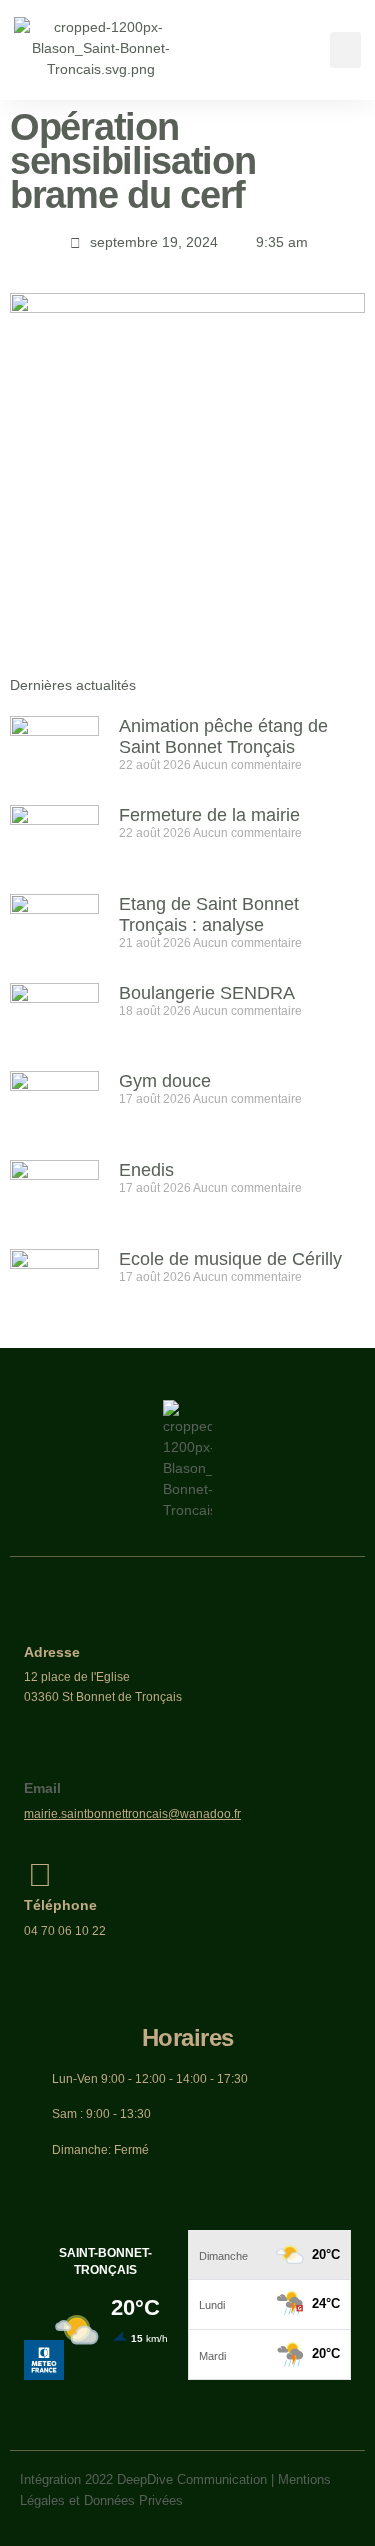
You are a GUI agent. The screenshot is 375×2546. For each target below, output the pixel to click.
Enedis (146, 1170)
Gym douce (165, 1081)
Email (42, 1788)
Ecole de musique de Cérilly (230, 1259)
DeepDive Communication (192, 2479)
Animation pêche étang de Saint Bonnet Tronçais (223, 736)
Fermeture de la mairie (209, 815)
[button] (345, 50)
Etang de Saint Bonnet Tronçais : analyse (209, 914)
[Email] (40, 1758)
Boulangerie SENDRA (207, 993)
